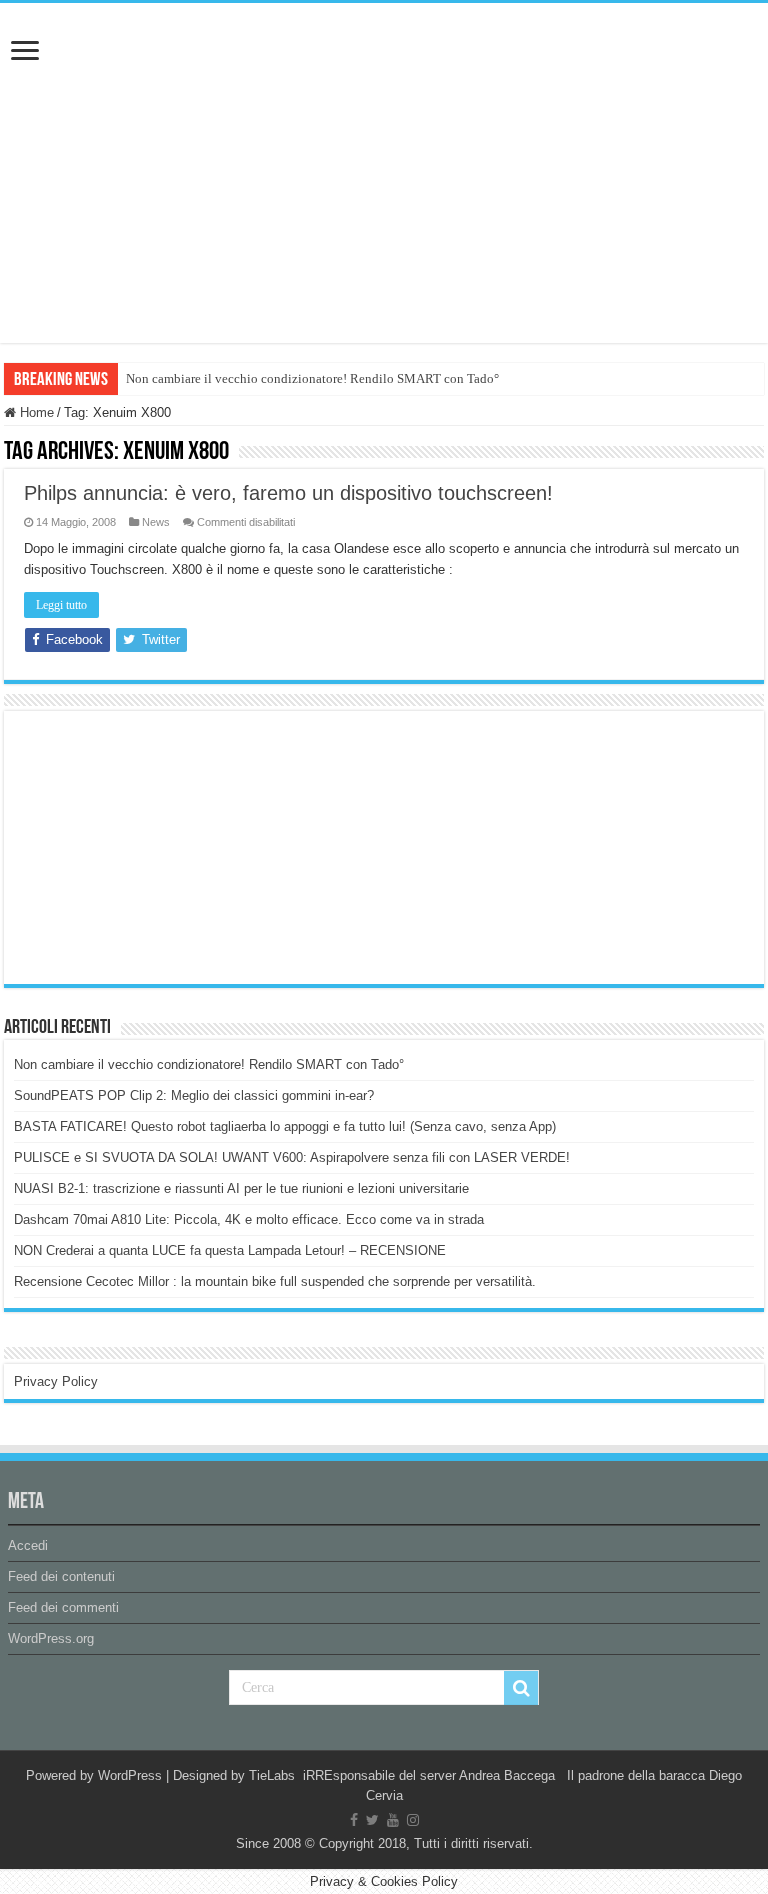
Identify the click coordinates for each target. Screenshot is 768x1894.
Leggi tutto (61, 605)
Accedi (28, 1545)
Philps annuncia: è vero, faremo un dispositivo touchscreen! (288, 493)
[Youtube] (393, 1820)
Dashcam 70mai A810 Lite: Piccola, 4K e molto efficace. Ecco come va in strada (249, 1219)
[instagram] (413, 1820)
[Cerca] (521, 1688)
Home (35, 412)
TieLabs (272, 1775)
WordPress (130, 1775)
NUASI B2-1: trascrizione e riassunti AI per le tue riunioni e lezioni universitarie (241, 1188)
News (156, 522)
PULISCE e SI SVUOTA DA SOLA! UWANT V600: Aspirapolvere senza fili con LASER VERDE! (292, 1157)
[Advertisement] (164, 846)
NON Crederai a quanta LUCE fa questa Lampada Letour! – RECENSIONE (230, 1250)
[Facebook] (354, 1820)
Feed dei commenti (63, 1607)
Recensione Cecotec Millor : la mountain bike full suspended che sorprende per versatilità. (275, 1281)
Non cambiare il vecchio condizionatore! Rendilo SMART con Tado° (312, 378)
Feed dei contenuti (61, 1576)
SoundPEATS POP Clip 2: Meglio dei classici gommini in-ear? (194, 1095)
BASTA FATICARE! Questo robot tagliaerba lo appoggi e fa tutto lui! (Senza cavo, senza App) (285, 1126)
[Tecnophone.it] (384, 114)
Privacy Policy (56, 1381)
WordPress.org (51, 1638)
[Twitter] (372, 1820)
